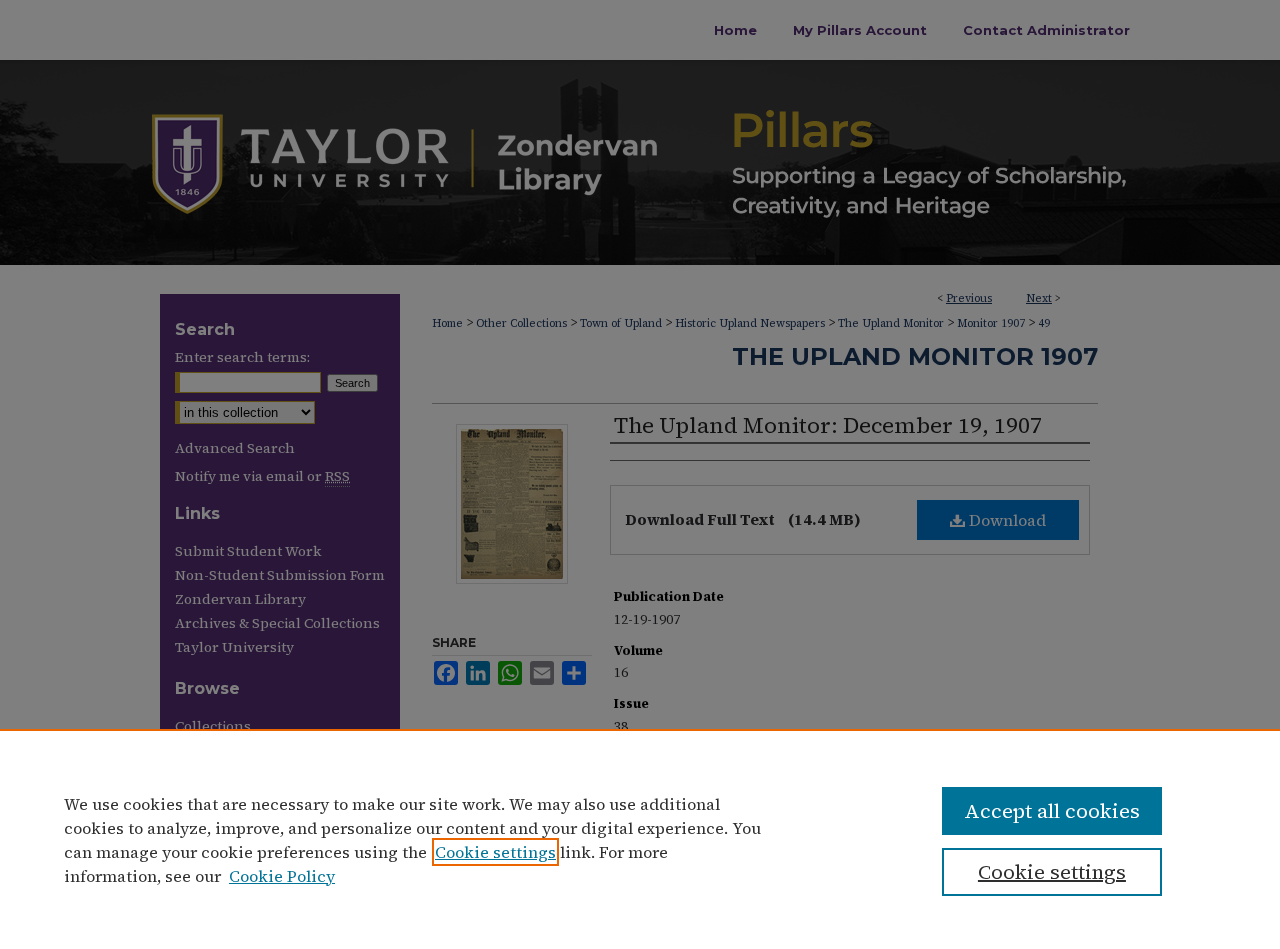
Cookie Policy (282, 876)
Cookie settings (495, 852)
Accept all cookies (1052, 811)
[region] (640, 839)
